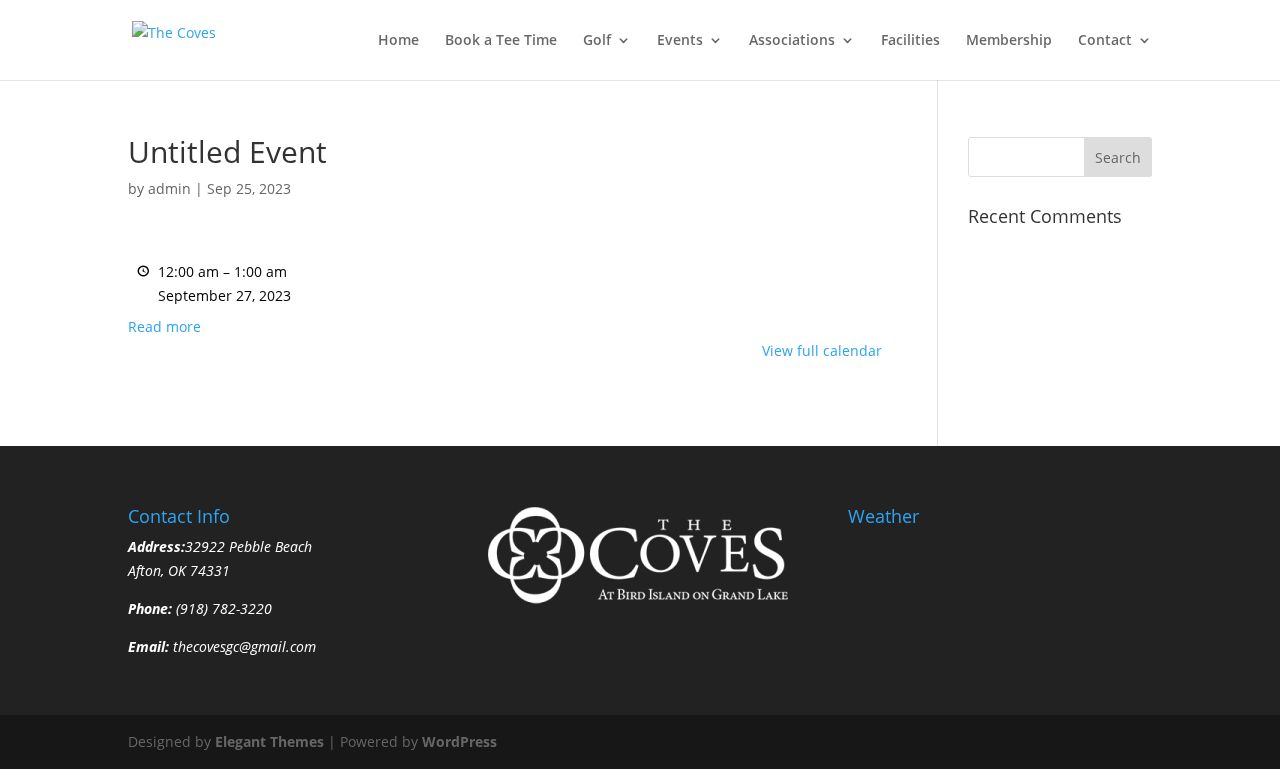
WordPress (459, 741)
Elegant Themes (269, 741)
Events (680, 41)
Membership (1009, 41)
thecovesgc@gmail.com (244, 646)
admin (169, 188)
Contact (1105, 41)
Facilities (910, 41)
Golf (597, 41)
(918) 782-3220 (222, 608)
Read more (164, 326)
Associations (792, 41)
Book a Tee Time (501, 41)
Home (398, 41)
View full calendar (822, 350)
